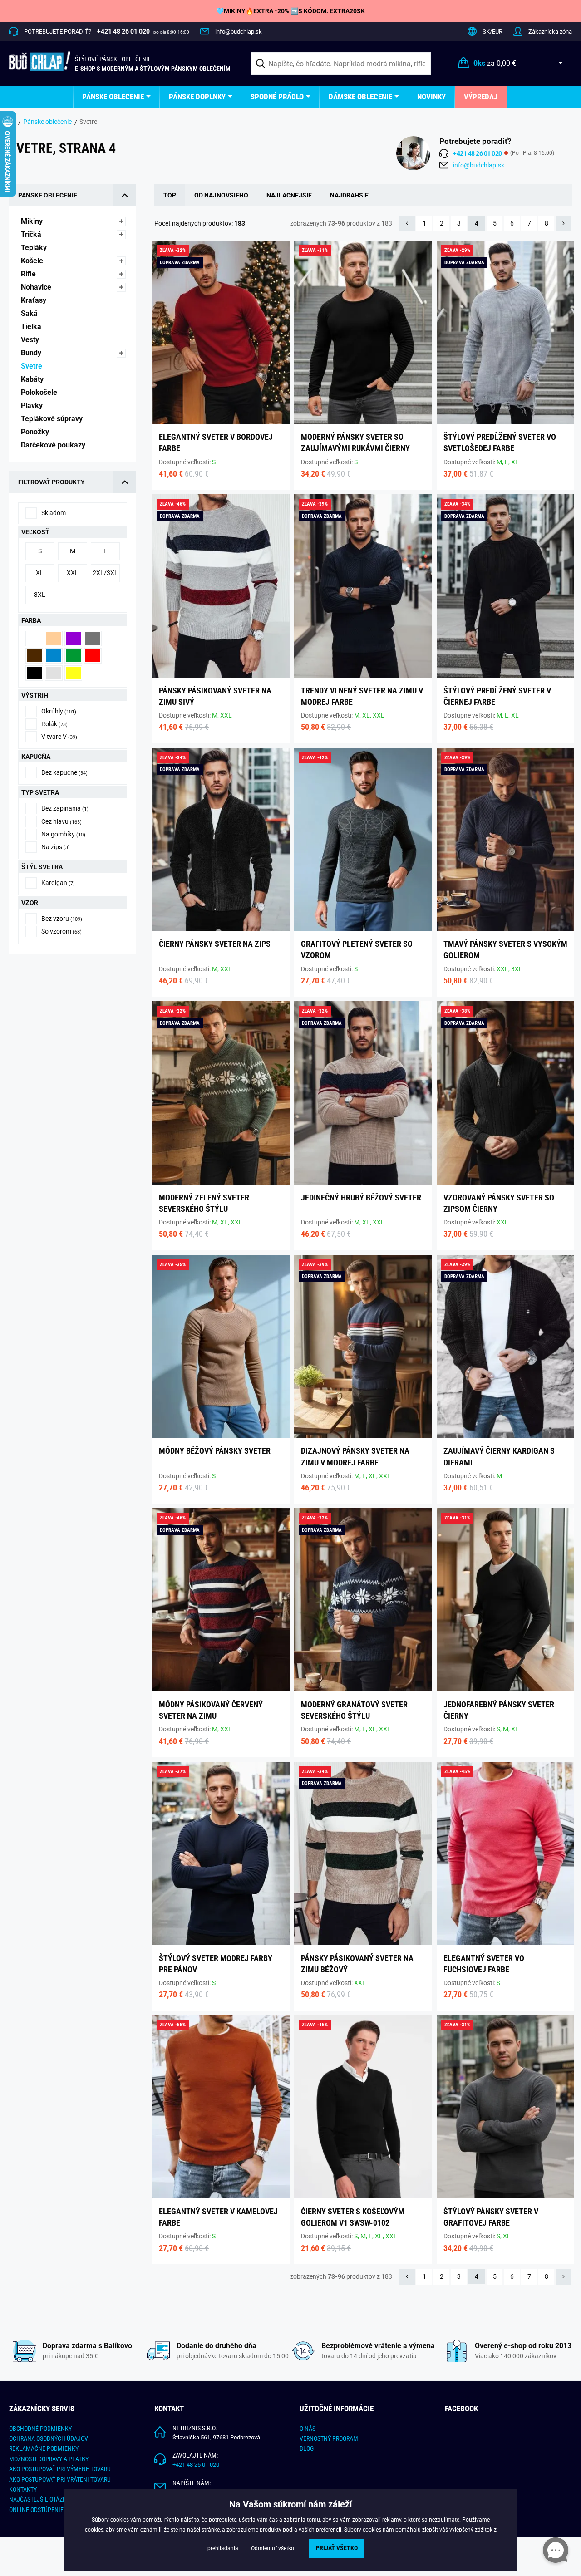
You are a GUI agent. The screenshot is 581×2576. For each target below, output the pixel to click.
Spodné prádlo (277, 97)
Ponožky (36, 432)
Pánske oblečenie (113, 97)
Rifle (29, 274)
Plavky (33, 406)
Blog (307, 2448)
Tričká (32, 234)
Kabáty (33, 379)
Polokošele (40, 392)
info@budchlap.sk (239, 32)
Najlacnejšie (289, 195)
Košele (33, 261)
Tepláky (35, 248)
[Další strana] (564, 224)
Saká (30, 313)
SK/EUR (492, 32)
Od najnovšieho (221, 195)
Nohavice (37, 287)
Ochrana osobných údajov (49, 2438)
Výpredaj (481, 97)
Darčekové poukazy (54, 445)
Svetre (32, 366)
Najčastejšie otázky (39, 2499)
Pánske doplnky (197, 97)
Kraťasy (34, 300)
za (495, 63)
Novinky (431, 97)
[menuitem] (116, 97)
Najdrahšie (349, 195)
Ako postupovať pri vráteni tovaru (60, 2479)
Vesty (31, 340)
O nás (308, 2429)
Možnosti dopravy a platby (49, 2459)
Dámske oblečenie (360, 97)
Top (170, 195)
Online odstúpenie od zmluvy (52, 2510)
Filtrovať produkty (52, 482)
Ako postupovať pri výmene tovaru (60, 2469)
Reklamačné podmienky (44, 2448)
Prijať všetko (337, 2548)
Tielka (32, 327)
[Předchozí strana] (407, 224)
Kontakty (23, 2489)
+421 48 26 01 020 (196, 2465)
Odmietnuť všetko (273, 2548)
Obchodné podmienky (40, 2429)
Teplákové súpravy (53, 419)
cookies (94, 2530)
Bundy (32, 353)
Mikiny (33, 221)
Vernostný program (329, 2438)
